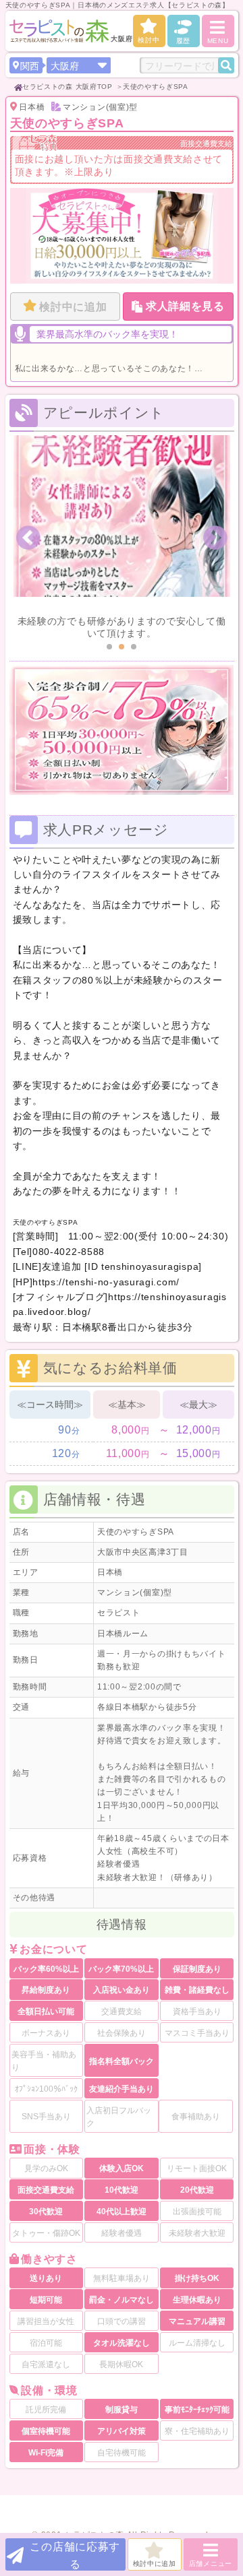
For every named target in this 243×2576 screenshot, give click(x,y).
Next (215, 538)
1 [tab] (109, 647)
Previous (28, 538)
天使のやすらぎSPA (156, 87)
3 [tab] (134, 647)
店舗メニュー (211, 2564)
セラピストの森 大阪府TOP (67, 87)
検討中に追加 (73, 307)
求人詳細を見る (185, 306)
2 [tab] (122, 647)
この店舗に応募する (75, 2555)
